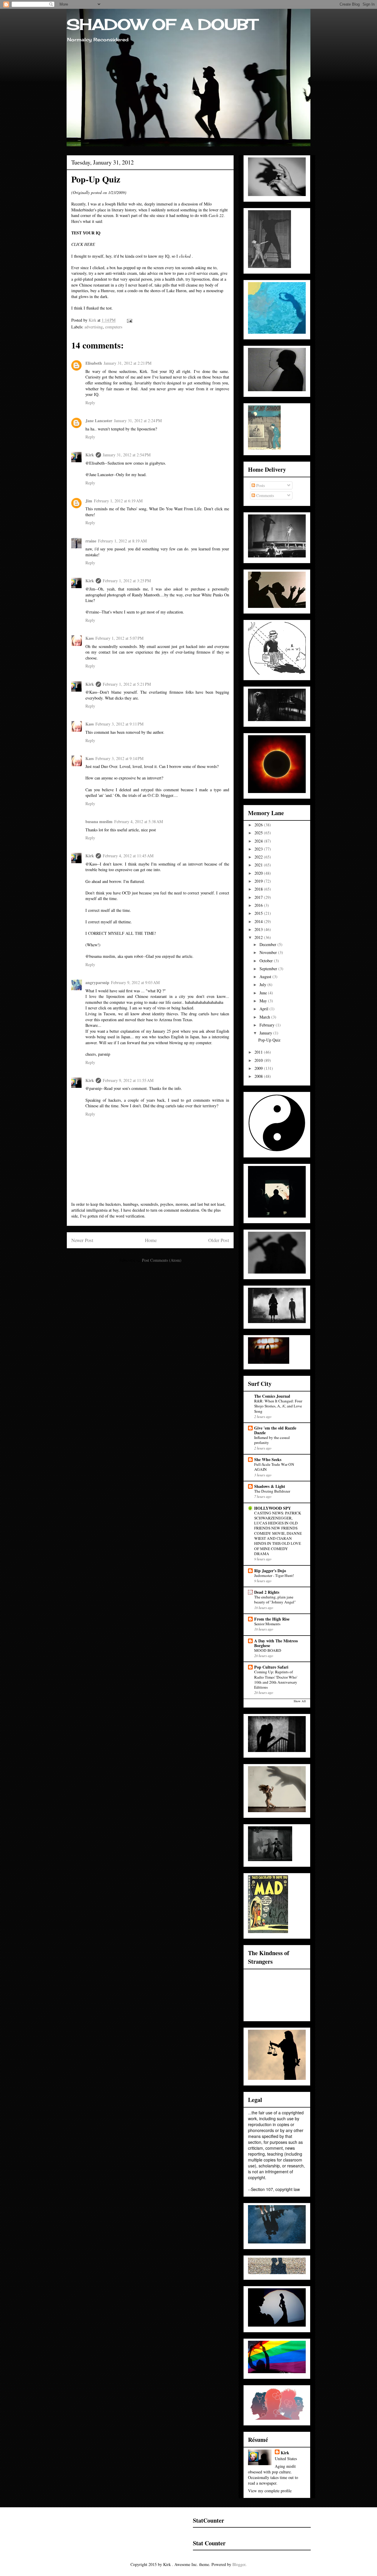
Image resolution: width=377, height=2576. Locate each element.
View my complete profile (270, 2491)
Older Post (219, 1240)
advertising (94, 327)
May (264, 1001)
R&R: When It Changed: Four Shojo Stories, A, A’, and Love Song (278, 1406)
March (265, 1017)
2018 (259, 889)
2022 (259, 857)
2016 (259, 905)
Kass (90, 638)
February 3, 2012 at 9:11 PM (119, 724)
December (268, 944)
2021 (259, 865)
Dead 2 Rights (267, 1592)
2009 (259, 1068)
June (264, 993)
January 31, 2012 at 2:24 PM (138, 421)
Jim (89, 501)
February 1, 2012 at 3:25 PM (127, 581)
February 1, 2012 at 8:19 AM (122, 541)
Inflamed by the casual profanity (272, 1440)
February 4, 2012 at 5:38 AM (139, 821)
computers (114, 327)
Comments (264, 495)
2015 (259, 913)
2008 (259, 1076)
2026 (259, 825)
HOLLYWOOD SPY (273, 1508)
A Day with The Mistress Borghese (276, 1643)
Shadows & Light (270, 1486)
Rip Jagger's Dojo (270, 1571)
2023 (259, 849)
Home (151, 1240)
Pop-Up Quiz (269, 1040)
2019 (259, 881)
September (269, 969)
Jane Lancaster (99, 421)
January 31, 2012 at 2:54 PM (127, 455)
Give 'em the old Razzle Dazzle (275, 1430)
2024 (259, 841)
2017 (259, 897)
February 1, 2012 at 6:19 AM (118, 501)
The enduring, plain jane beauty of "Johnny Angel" (275, 1599)
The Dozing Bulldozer (272, 1491)
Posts (260, 485)
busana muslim (99, 821)
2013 (259, 929)
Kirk (90, 455)
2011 (259, 1052)
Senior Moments (267, 1624)
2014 (259, 921)
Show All (300, 1701)
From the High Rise (272, 1619)
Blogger (239, 2564)
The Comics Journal (272, 1396)
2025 (259, 833)
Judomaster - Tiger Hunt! (274, 1575)
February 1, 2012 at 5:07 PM (119, 638)
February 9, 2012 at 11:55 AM (128, 1080)
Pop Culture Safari (271, 1667)
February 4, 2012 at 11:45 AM (128, 856)
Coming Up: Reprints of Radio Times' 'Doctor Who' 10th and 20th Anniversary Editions (276, 1680)
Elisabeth (94, 363)
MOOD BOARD (268, 1650)
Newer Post (82, 1240)
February (268, 1025)
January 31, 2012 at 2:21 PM (128, 363)
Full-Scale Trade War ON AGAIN (274, 1467)
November (269, 952)
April (264, 1009)
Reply (90, 403)
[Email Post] (129, 320)
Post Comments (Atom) (162, 1260)
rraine (91, 541)
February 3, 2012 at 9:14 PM (119, 758)
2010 (259, 1060)
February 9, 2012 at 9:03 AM (135, 982)
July (263, 984)
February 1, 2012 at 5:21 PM (127, 684)
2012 (259, 937)
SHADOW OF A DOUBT (162, 24)
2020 (259, 873)
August (266, 977)
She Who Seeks (268, 1459)
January (266, 1033)
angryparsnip (97, 982)
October (267, 961)
